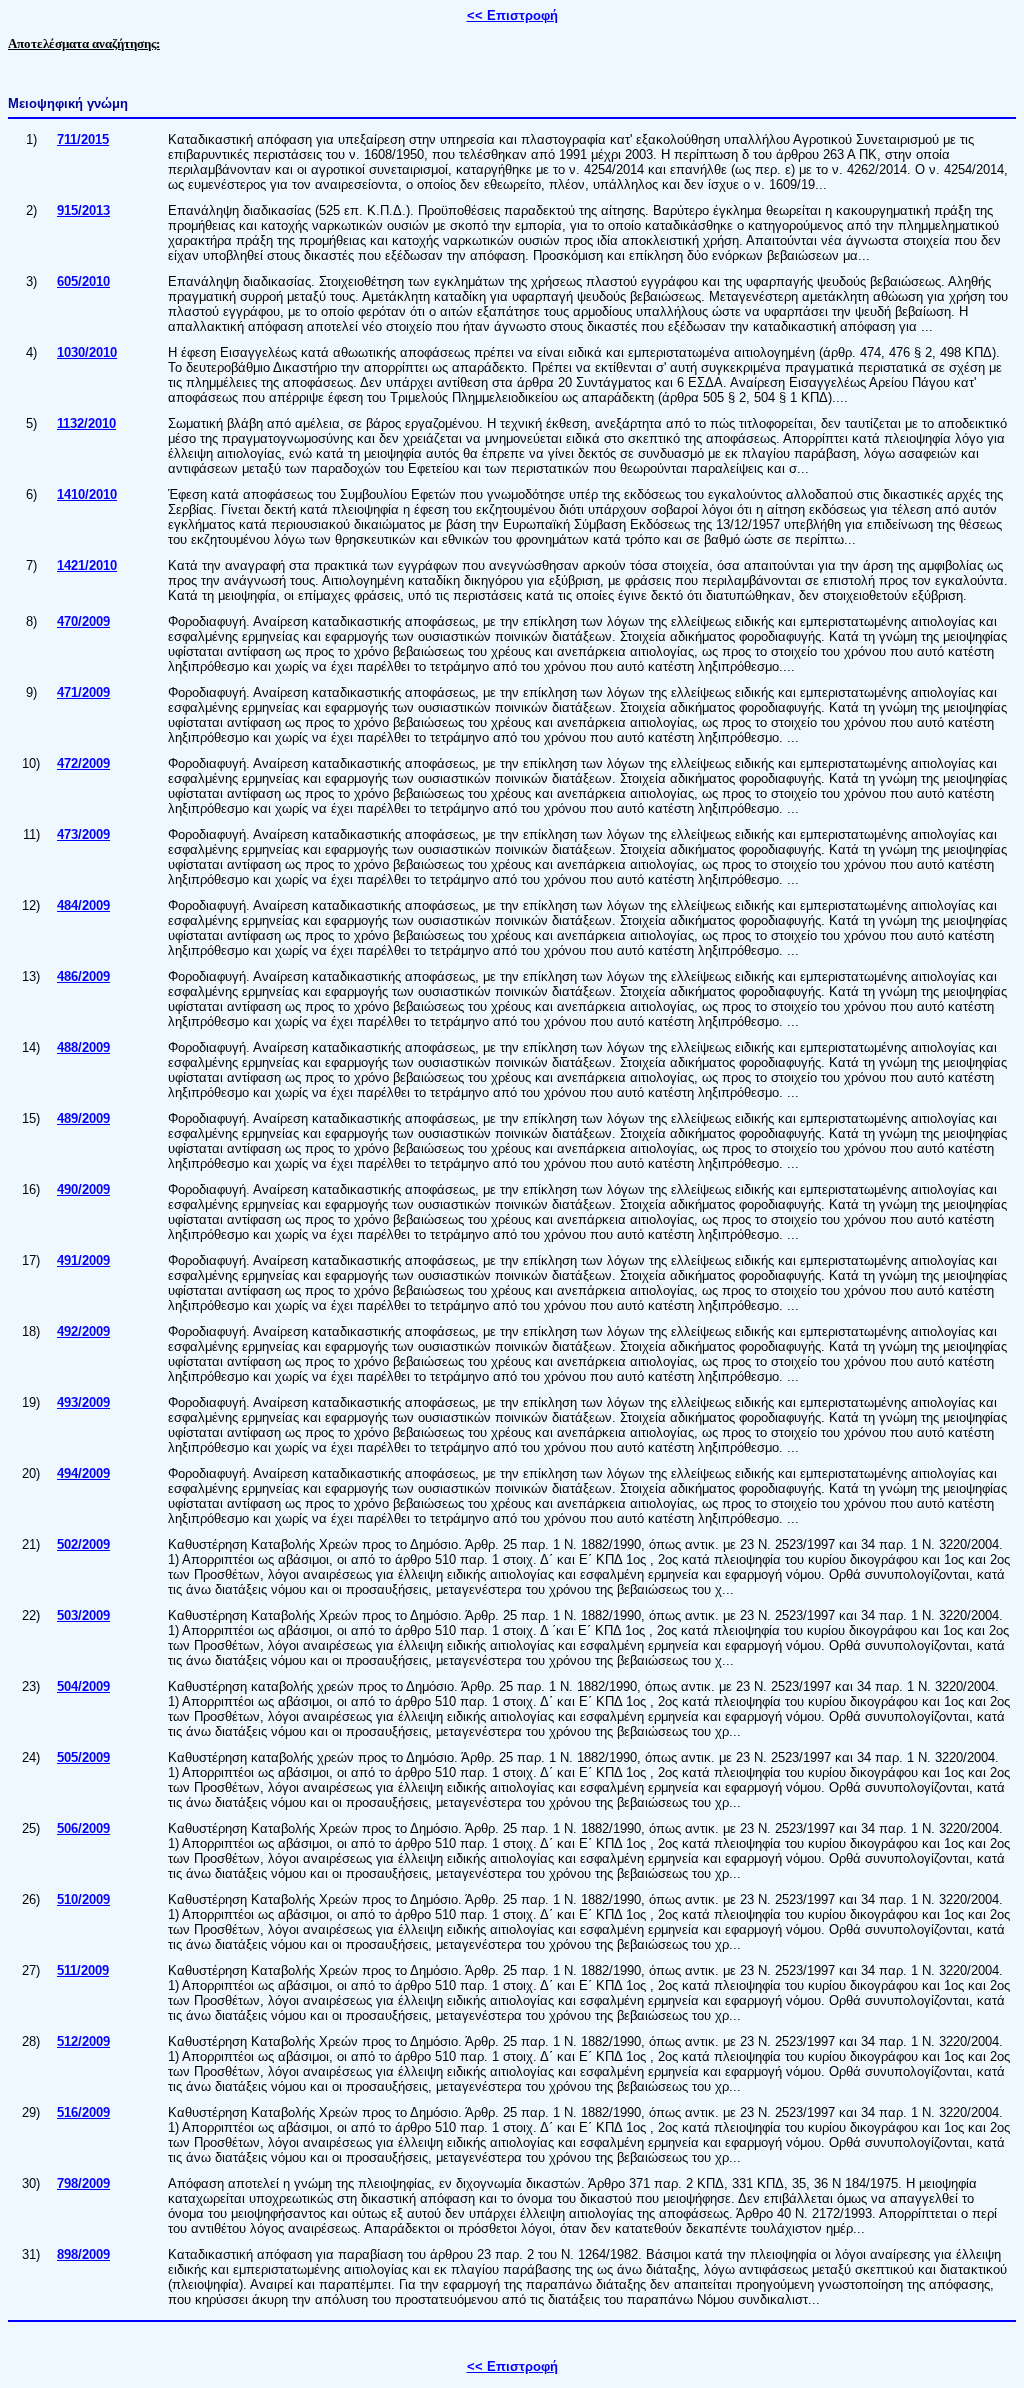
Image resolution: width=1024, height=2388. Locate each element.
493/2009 (83, 1402)
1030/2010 (87, 352)
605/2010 (83, 281)
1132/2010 (86, 423)
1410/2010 (87, 494)
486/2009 (83, 976)
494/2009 (83, 1473)
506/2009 (83, 1828)
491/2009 (83, 1260)
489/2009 (83, 1118)
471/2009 (83, 692)
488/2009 (83, 1047)
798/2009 (83, 2183)
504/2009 (83, 1686)
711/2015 (83, 139)
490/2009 (83, 1189)
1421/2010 (87, 565)
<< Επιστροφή (512, 15)
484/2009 (83, 905)
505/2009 (83, 1757)
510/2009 (83, 1899)
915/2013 (83, 210)
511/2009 (83, 1970)
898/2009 (83, 2254)
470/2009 (83, 621)
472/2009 (83, 763)
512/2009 (83, 2041)
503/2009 (83, 1615)
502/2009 (83, 1544)
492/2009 (83, 1331)
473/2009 (83, 834)
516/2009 (83, 2112)
